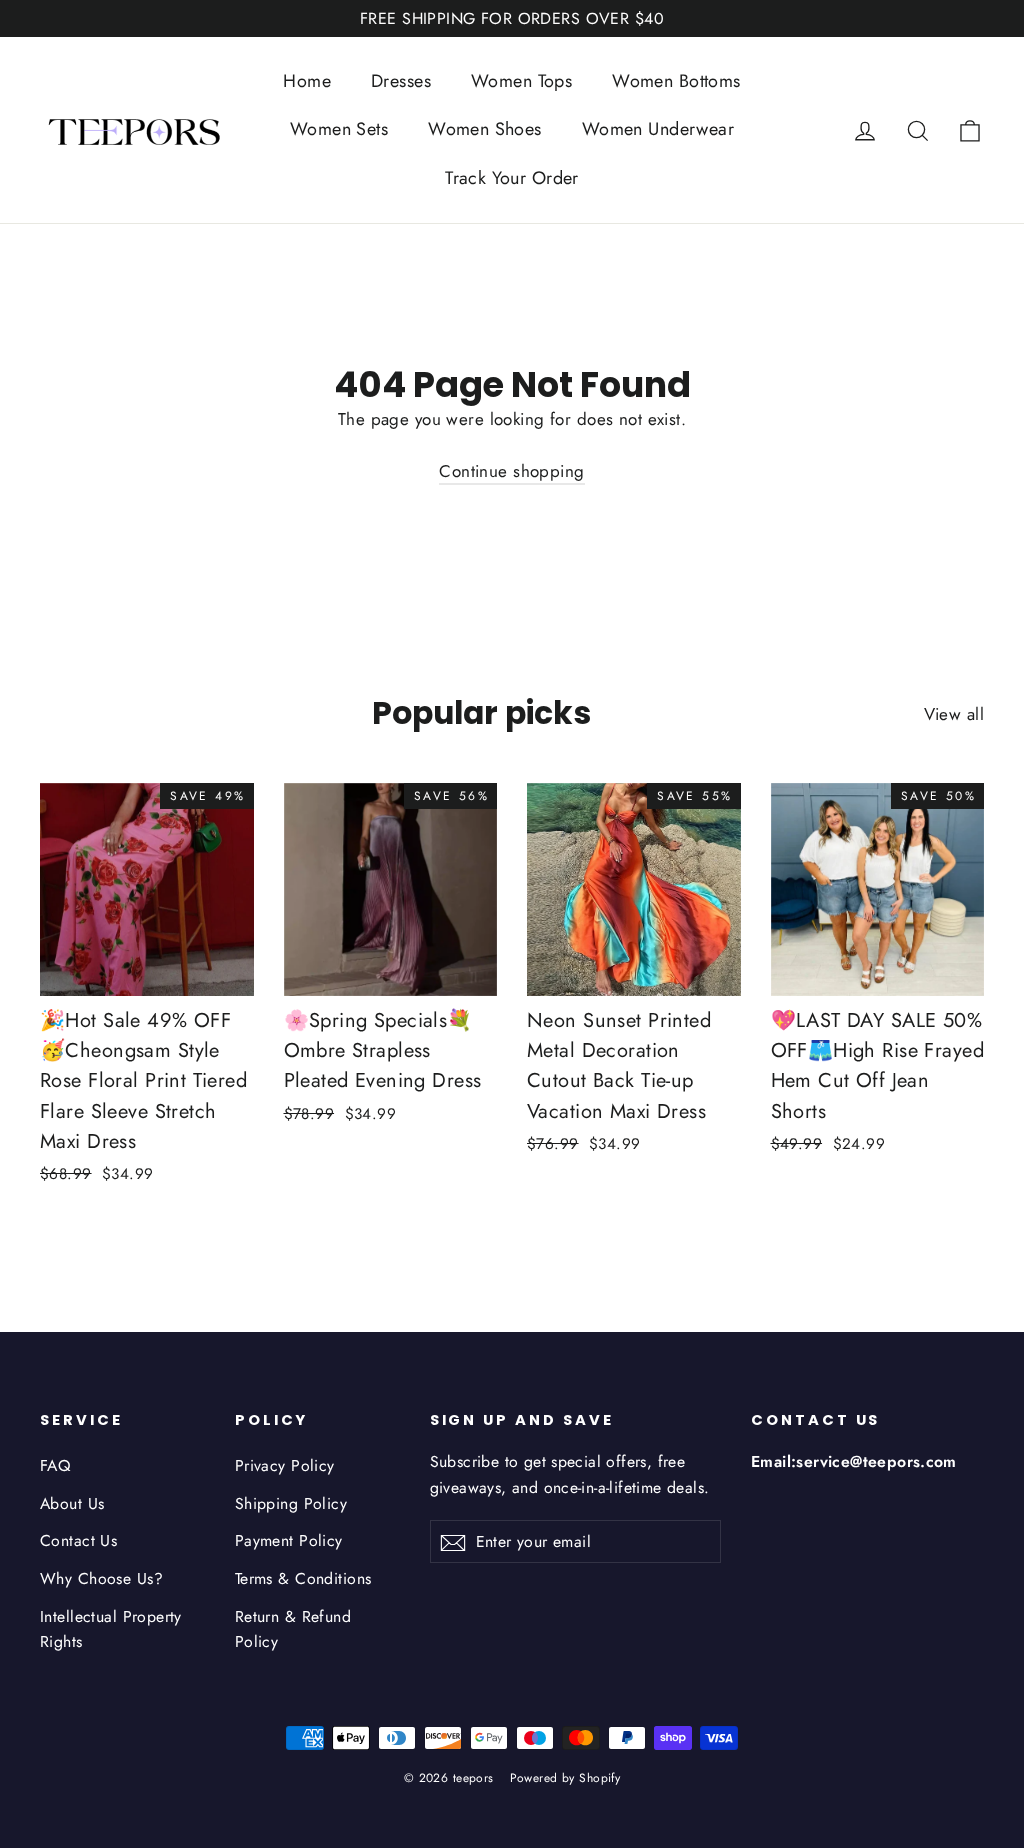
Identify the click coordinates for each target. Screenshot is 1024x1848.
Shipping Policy (291, 1503)
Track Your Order (512, 178)
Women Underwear (658, 129)
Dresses (401, 81)
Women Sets (339, 129)
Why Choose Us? (101, 1578)
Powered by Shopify (565, 1778)
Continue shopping (511, 471)
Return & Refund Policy (293, 1629)
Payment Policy (289, 1540)
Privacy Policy (285, 1465)
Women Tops (521, 81)
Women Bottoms (676, 81)
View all (954, 714)
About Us (72, 1503)
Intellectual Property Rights (111, 1629)
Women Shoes (485, 129)
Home (307, 81)
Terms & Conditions (303, 1578)
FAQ (55, 1465)
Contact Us (78, 1540)
